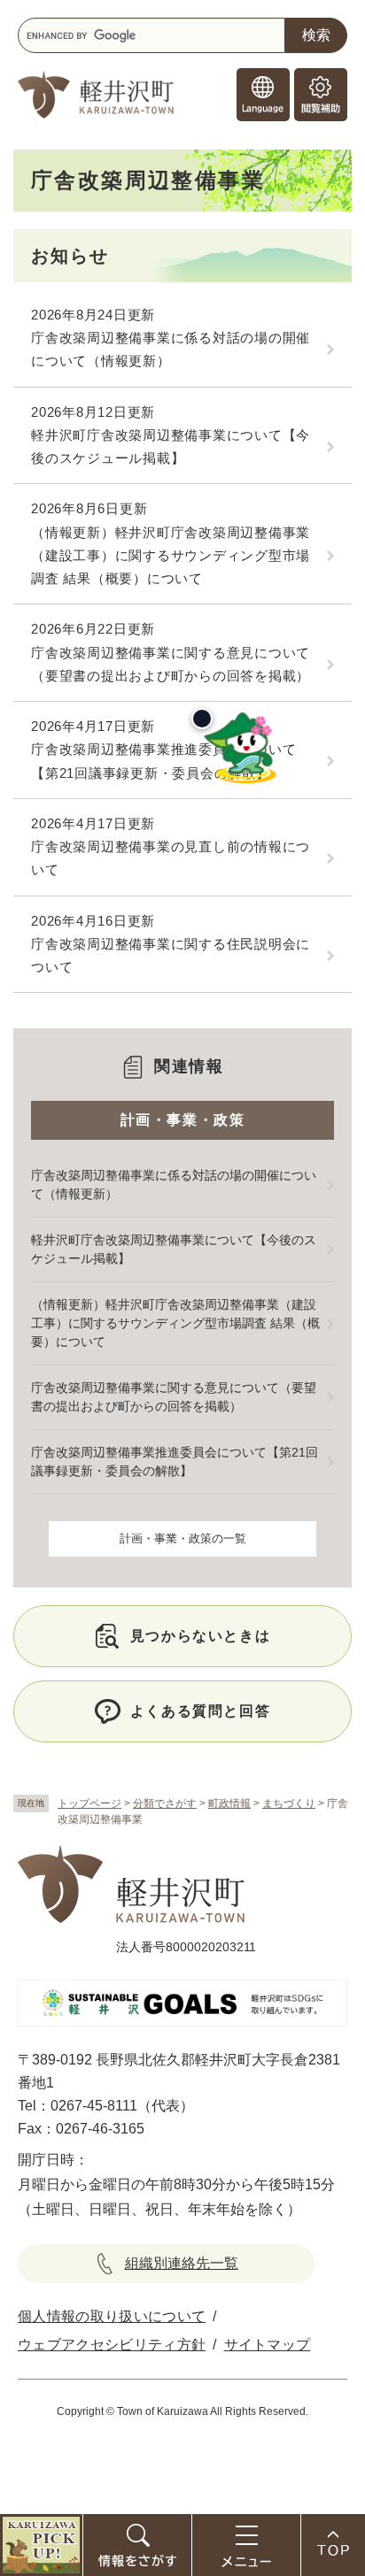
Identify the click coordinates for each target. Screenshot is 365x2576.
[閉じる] (202, 719)
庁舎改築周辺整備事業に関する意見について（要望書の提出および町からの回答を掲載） (171, 664)
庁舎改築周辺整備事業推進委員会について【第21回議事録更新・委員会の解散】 (163, 761)
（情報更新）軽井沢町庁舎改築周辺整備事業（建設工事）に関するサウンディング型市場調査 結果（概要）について (171, 556)
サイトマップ (268, 2345)
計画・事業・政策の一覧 (183, 1538)
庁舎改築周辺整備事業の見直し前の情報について (171, 858)
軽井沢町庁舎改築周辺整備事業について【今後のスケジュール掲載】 (171, 446)
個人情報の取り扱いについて (112, 2316)
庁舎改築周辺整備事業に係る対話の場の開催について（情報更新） (171, 349)
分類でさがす (165, 1803)
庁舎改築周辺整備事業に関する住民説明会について (171, 955)
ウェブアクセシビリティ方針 (112, 2345)
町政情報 (229, 1803)
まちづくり (289, 1803)
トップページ (89, 1803)
